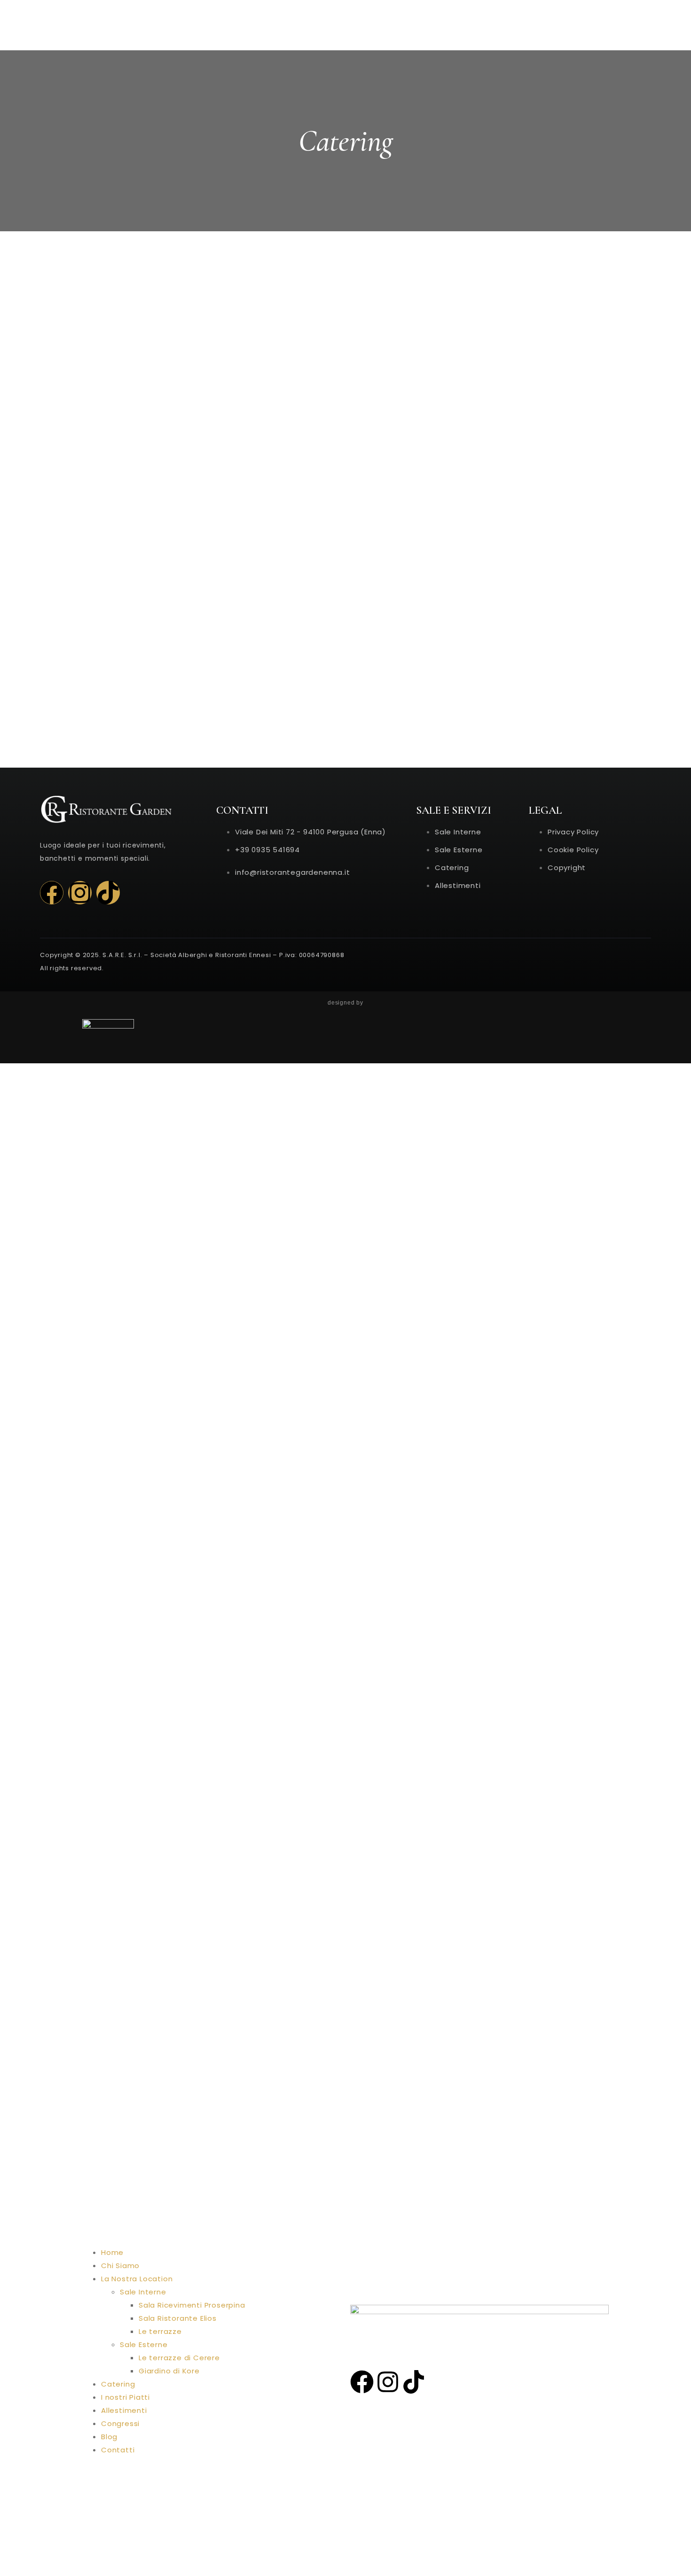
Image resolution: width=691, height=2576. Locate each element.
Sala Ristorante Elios (178, 2318)
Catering (118, 2384)
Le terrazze (160, 2331)
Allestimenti (124, 2410)
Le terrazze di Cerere (179, 2358)
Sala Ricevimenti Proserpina (192, 2305)
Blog (109, 2437)
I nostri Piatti (126, 2397)
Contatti (118, 2450)
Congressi (120, 2423)
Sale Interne (143, 2292)
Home (112, 2252)
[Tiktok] (108, 893)
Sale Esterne (144, 2344)
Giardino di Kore (169, 2371)
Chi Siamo (120, 2266)
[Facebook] (52, 893)
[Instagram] (80, 893)
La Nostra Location (137, 2279)
